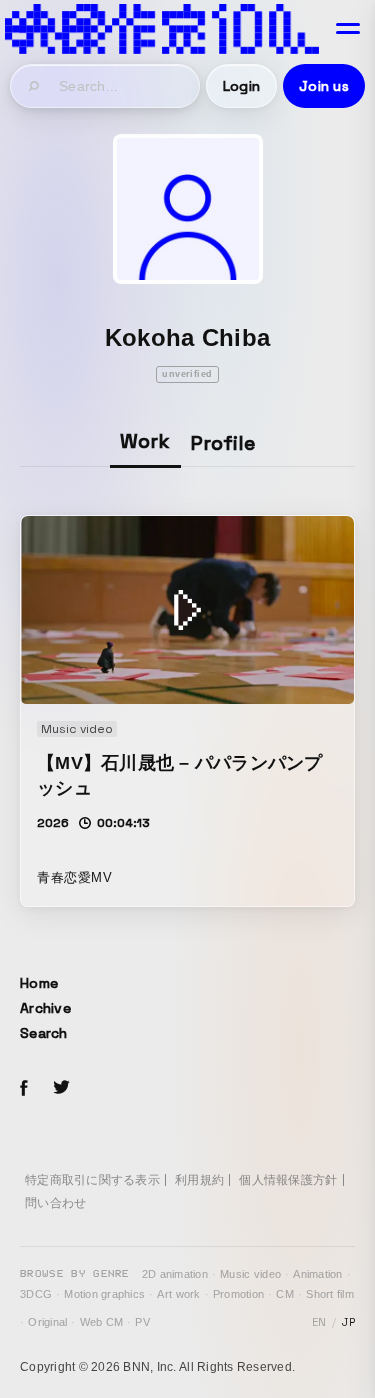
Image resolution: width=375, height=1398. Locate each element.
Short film (330, 1294)
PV (142, 1322)
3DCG (36, 1294)
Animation (317, 1274)
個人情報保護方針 (288, 1180)
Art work (178, 1294)
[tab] (145, 442)
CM (285, 1294)
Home (39, 983)
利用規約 (199, 1180)
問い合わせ (55, 1203)
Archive (45, 1008)
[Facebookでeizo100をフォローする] (24, 1091)
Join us (324, 86)
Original (47, 1322)
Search (44, 1033)
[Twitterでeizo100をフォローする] (61, 1090)
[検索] (35, 86)
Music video (250, 1274)
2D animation (175, 1274)
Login (241, 86)
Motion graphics (104, 1294)
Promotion (238, 1294)
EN (319, 1322)
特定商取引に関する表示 (92, 1180)
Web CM (102, 1322)
